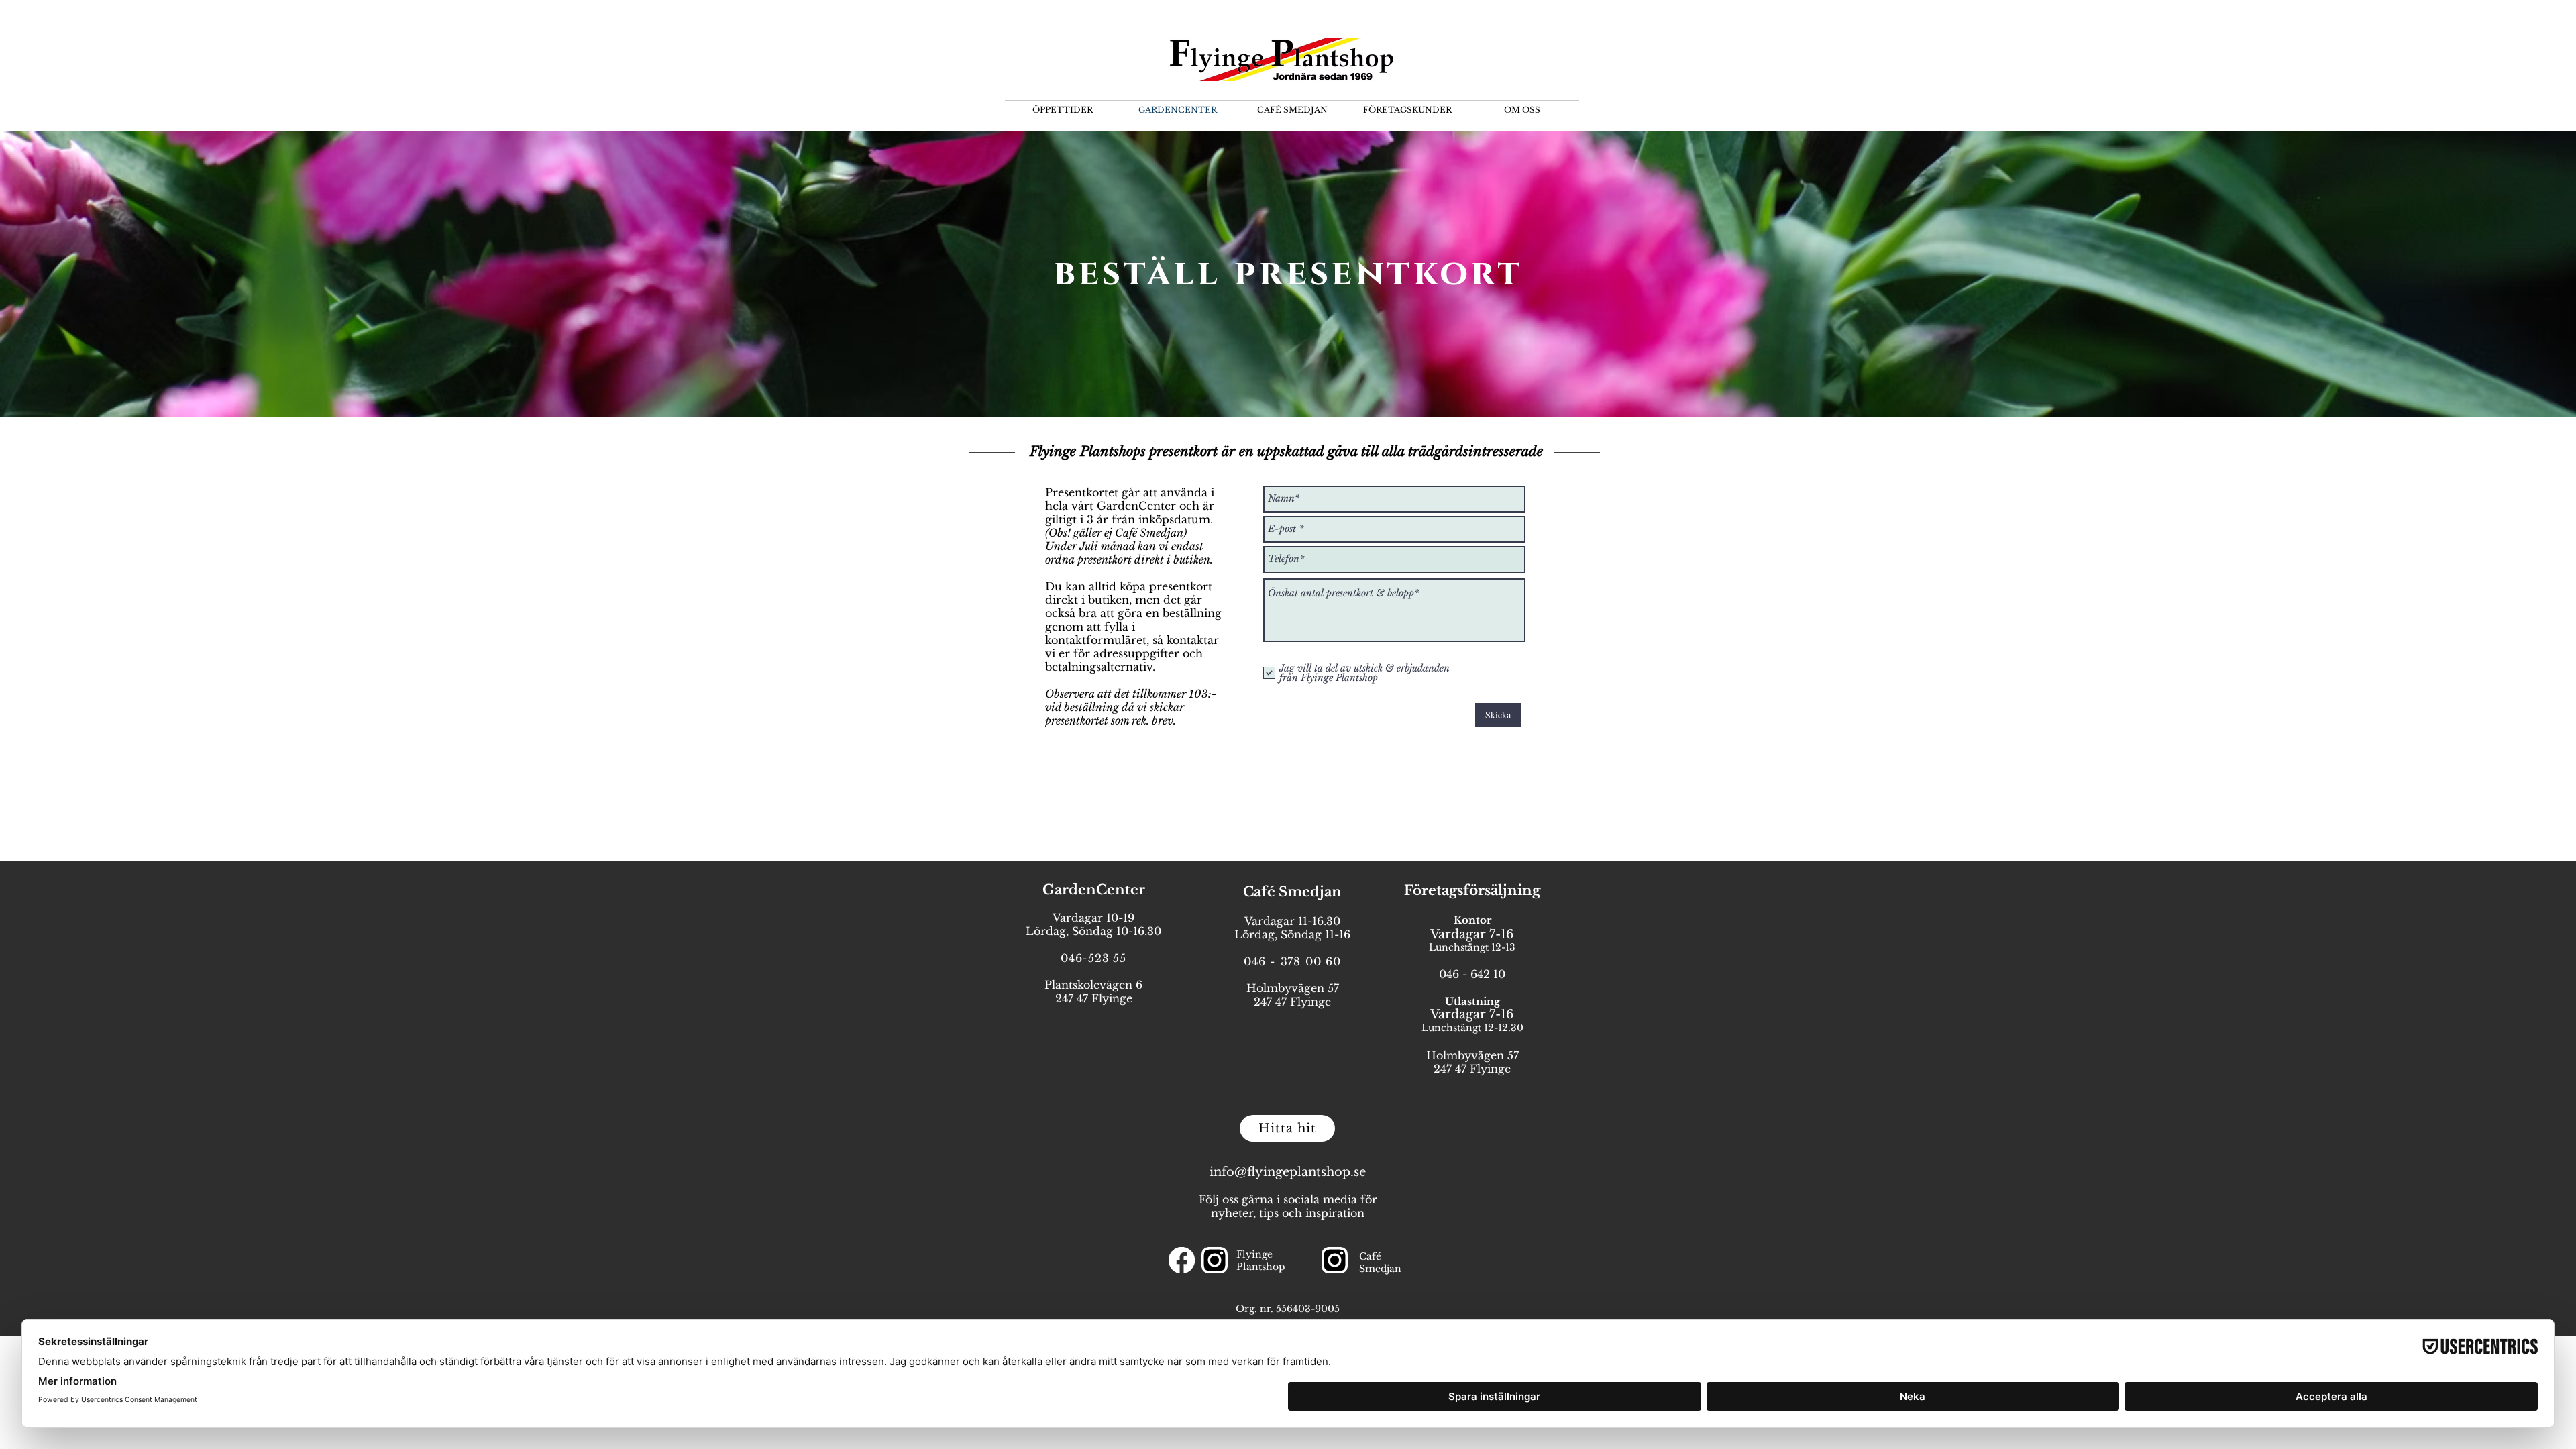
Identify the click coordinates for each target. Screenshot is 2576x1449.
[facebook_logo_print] (1182, 1260)
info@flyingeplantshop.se (1288, 1172)
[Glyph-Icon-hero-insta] (1215, 1260)
